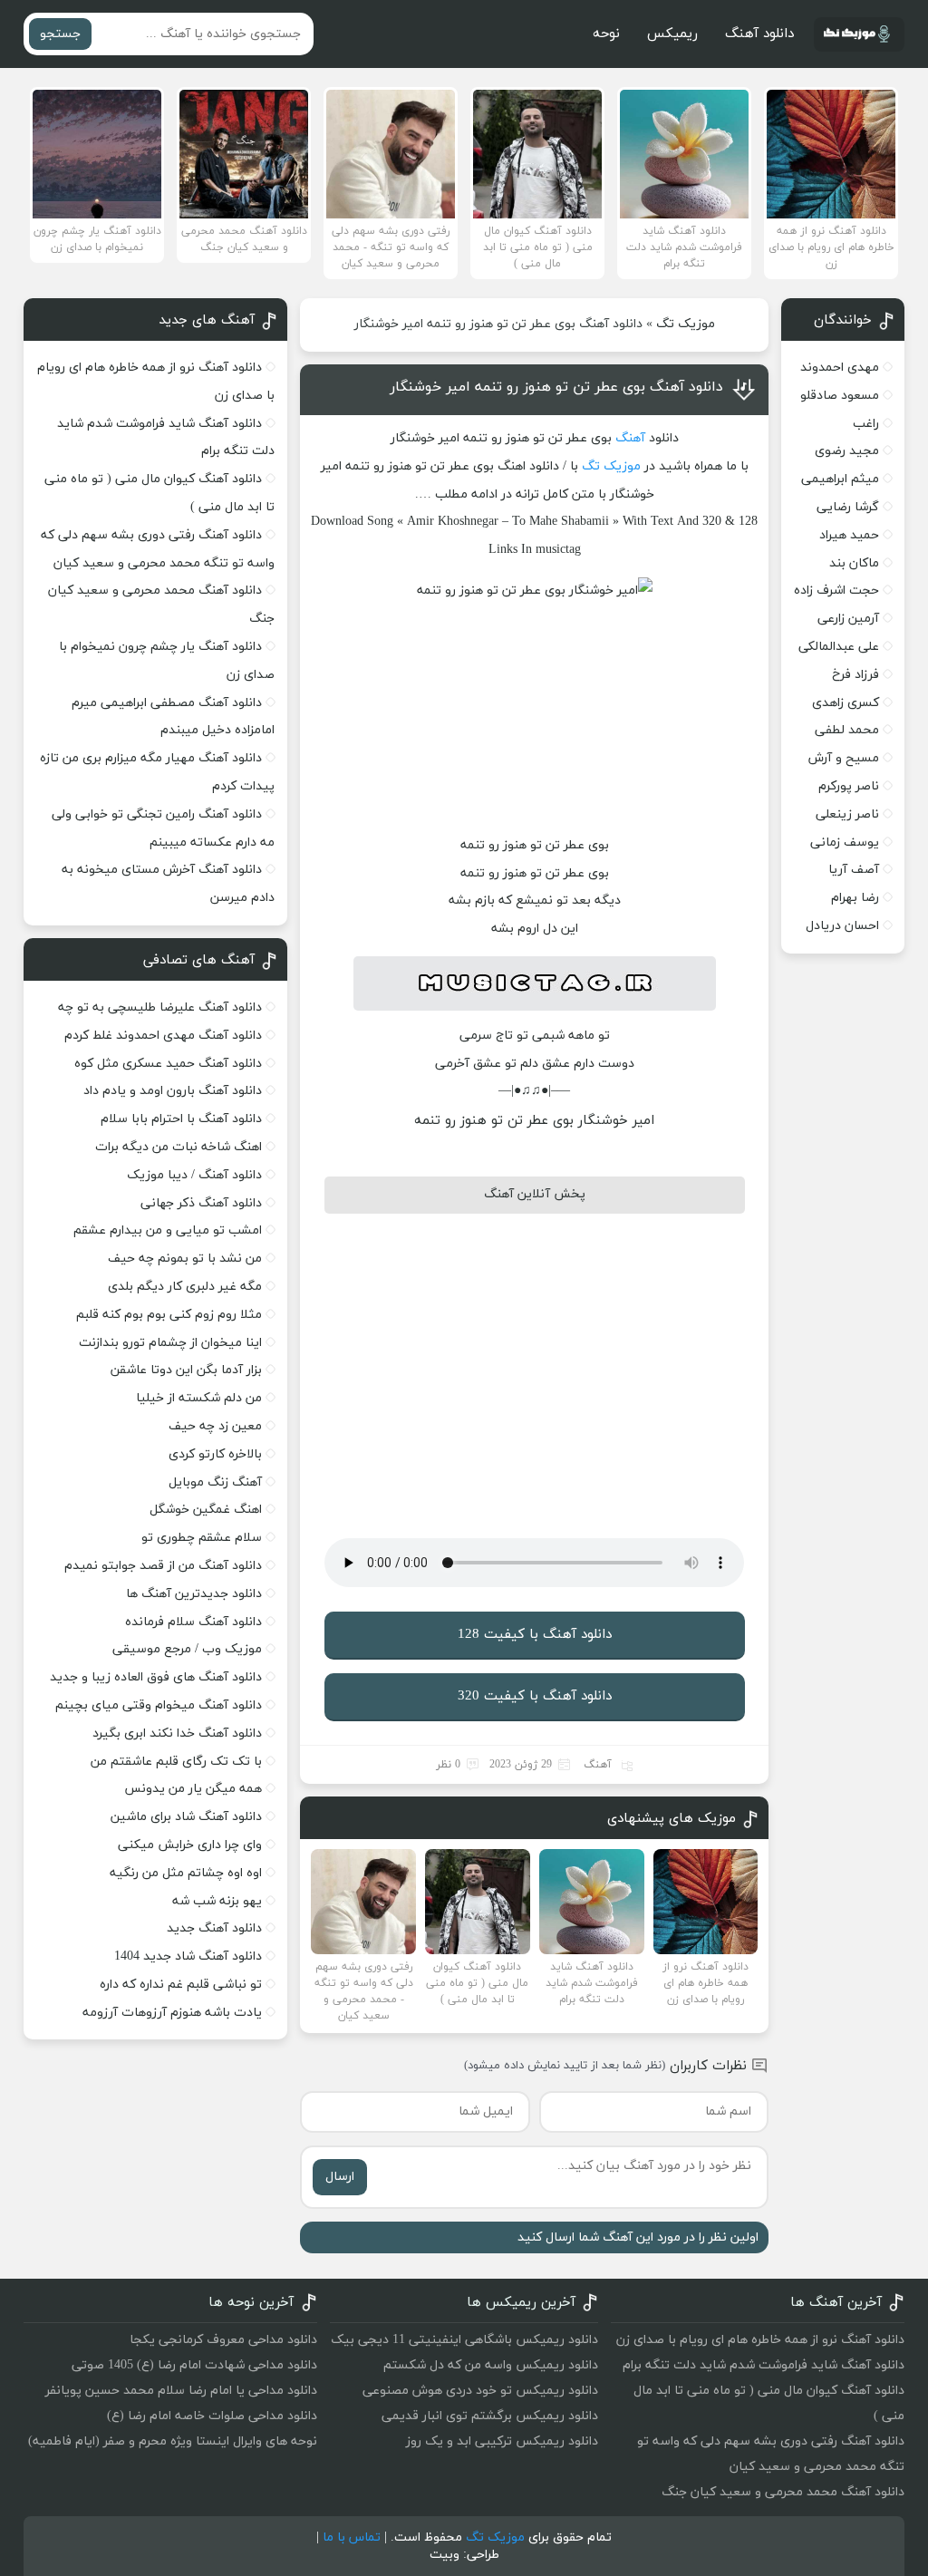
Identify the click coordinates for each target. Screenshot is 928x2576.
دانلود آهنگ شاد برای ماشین (186, 1817)
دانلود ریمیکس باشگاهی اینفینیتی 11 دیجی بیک (464, 2340)
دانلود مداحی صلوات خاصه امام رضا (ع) (212, 2416)
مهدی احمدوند (840, 368)
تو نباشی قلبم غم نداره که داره (181, 1985)
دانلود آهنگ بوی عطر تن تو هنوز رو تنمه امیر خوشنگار (556, 387)
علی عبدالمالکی (839, 647)
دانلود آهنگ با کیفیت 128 (535, 1635)
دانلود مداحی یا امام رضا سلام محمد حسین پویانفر (181, 2391)
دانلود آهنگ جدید (214, 1928)
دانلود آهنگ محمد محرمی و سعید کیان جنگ (783, 2492)
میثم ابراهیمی (840, 479)
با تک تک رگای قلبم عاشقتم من (176, 1762)
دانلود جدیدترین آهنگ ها (194, 1594)
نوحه (606, 34)
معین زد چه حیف (215, 1426)
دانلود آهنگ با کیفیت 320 (535, 1696)
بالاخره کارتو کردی (215, 1454)
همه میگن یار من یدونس (193, 1789)
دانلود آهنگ (759, 34)
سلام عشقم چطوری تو (202, 1538)
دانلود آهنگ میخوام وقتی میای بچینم (159, 1705)
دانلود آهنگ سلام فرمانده (193, 1622)
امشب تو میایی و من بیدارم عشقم (168, 1230)
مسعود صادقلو (840, 396)
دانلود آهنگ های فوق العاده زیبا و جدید (156, 1677)
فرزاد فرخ (855, 675)
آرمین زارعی (848, 619)
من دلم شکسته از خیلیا (199, 1398)
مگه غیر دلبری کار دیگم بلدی (185, 1287)
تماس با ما (352, 2537)
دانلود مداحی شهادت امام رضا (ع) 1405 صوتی (194, 2365)
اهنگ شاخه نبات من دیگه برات (179, 1147)
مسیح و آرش (844, 758)
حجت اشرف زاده (836, 591)
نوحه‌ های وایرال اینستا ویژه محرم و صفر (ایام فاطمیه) (173, 2441)
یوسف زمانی (845, 843)
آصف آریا (854, 870)
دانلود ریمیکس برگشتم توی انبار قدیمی (490, 2416)
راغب (866, 424)
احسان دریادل (842, 926)
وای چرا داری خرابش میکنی (190, 1845)
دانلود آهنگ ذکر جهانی (201, 1203)
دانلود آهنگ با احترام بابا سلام (181, 1119)
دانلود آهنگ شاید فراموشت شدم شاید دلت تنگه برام (764, 2365)
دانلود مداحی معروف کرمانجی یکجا (223, 2340)
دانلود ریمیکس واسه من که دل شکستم (491, 2365)
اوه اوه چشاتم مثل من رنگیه (186, 1873)
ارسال (340, 2177)
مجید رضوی (847, 451)
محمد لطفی (847, 730)
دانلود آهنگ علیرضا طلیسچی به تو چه (160, 1007)
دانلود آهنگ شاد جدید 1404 (188, 1956)
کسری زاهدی (846, 703)
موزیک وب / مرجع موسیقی (185, 1649)
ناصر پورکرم (849, 786)
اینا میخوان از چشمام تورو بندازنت (170, 1343)
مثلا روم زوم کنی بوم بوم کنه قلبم (169, 1315)
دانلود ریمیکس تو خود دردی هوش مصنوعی (480, 2391)
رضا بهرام (855, 898)
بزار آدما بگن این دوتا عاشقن (186, 1370)
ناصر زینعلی (847, 814)
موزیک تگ (686, 324)
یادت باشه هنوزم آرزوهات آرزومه (172, 2013)
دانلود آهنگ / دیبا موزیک (194, 1175)
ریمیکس (672, 34)
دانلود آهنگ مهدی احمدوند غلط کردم (163, 1036)
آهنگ (630, 438)
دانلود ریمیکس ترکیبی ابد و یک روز (502, 2441)
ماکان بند (854, 563)
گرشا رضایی (848, 507)
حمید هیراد (849, 535)
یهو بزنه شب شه (217, 1901)
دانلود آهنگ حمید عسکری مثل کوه (168, 1064)
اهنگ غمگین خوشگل (206, 1510)
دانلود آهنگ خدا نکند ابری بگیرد (177, 1733)
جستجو (60, 34)
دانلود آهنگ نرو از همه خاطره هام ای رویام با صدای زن (760, 2340)
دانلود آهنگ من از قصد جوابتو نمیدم (163, 1566)
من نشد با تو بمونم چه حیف (185, 1259)
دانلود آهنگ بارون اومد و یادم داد (173, 1091)
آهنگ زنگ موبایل (215, 1482)
